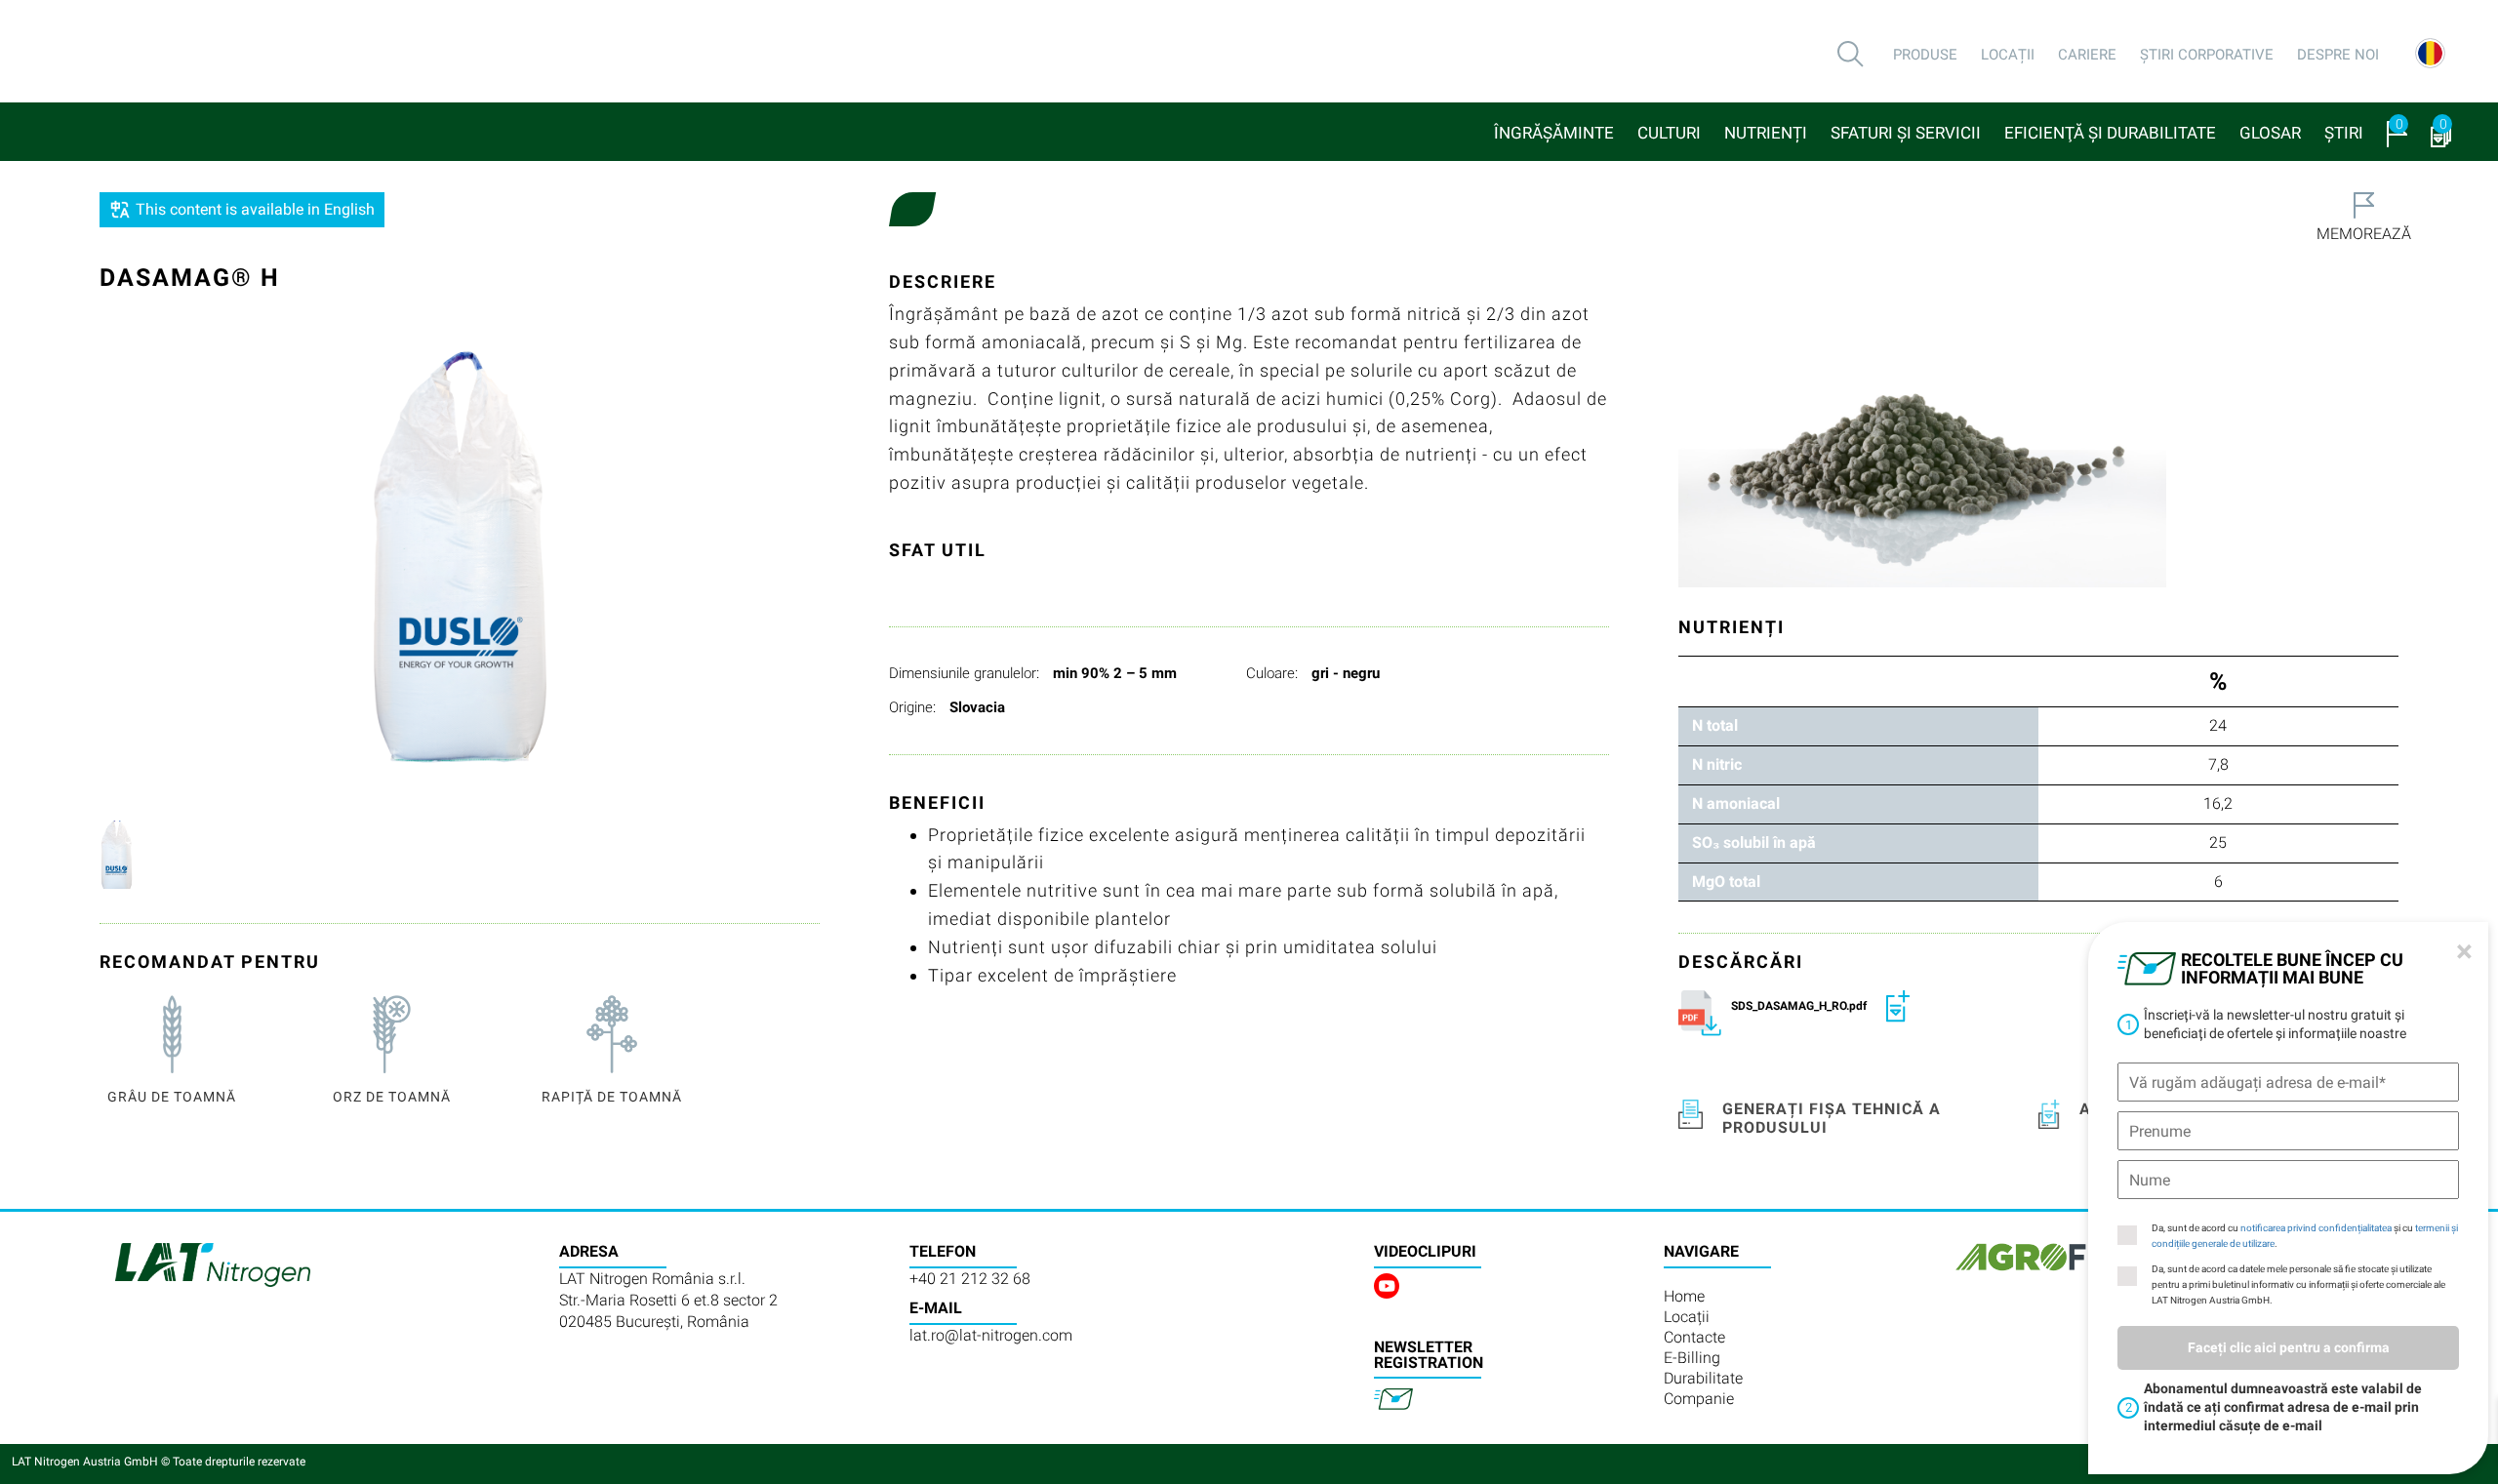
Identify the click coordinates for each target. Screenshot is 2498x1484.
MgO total (1726, 882)
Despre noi (2338, 55)
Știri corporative (2207, 55)
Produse (1925, 55)
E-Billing (1692, 1358)
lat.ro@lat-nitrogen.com (991, 1335)
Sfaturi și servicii (1906, 133)
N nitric (1717, 764)
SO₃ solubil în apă (1754, 842)
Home (1684, 1296)
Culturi (1669, 133)
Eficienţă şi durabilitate (2110, 133)
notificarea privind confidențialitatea (2316, 1228)
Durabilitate (1703, 1378)
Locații (2008, 55)
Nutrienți (1766, 133)
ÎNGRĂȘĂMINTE (1554, 133)
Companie (1699, 1399)
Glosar (2270, 133)
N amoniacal (1736, 803)
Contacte (1694, 1337)
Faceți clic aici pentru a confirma (2289, 1347)
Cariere (2087, 55)
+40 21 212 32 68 (970, 1279)
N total (1715, 725)
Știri (2344, 133)
